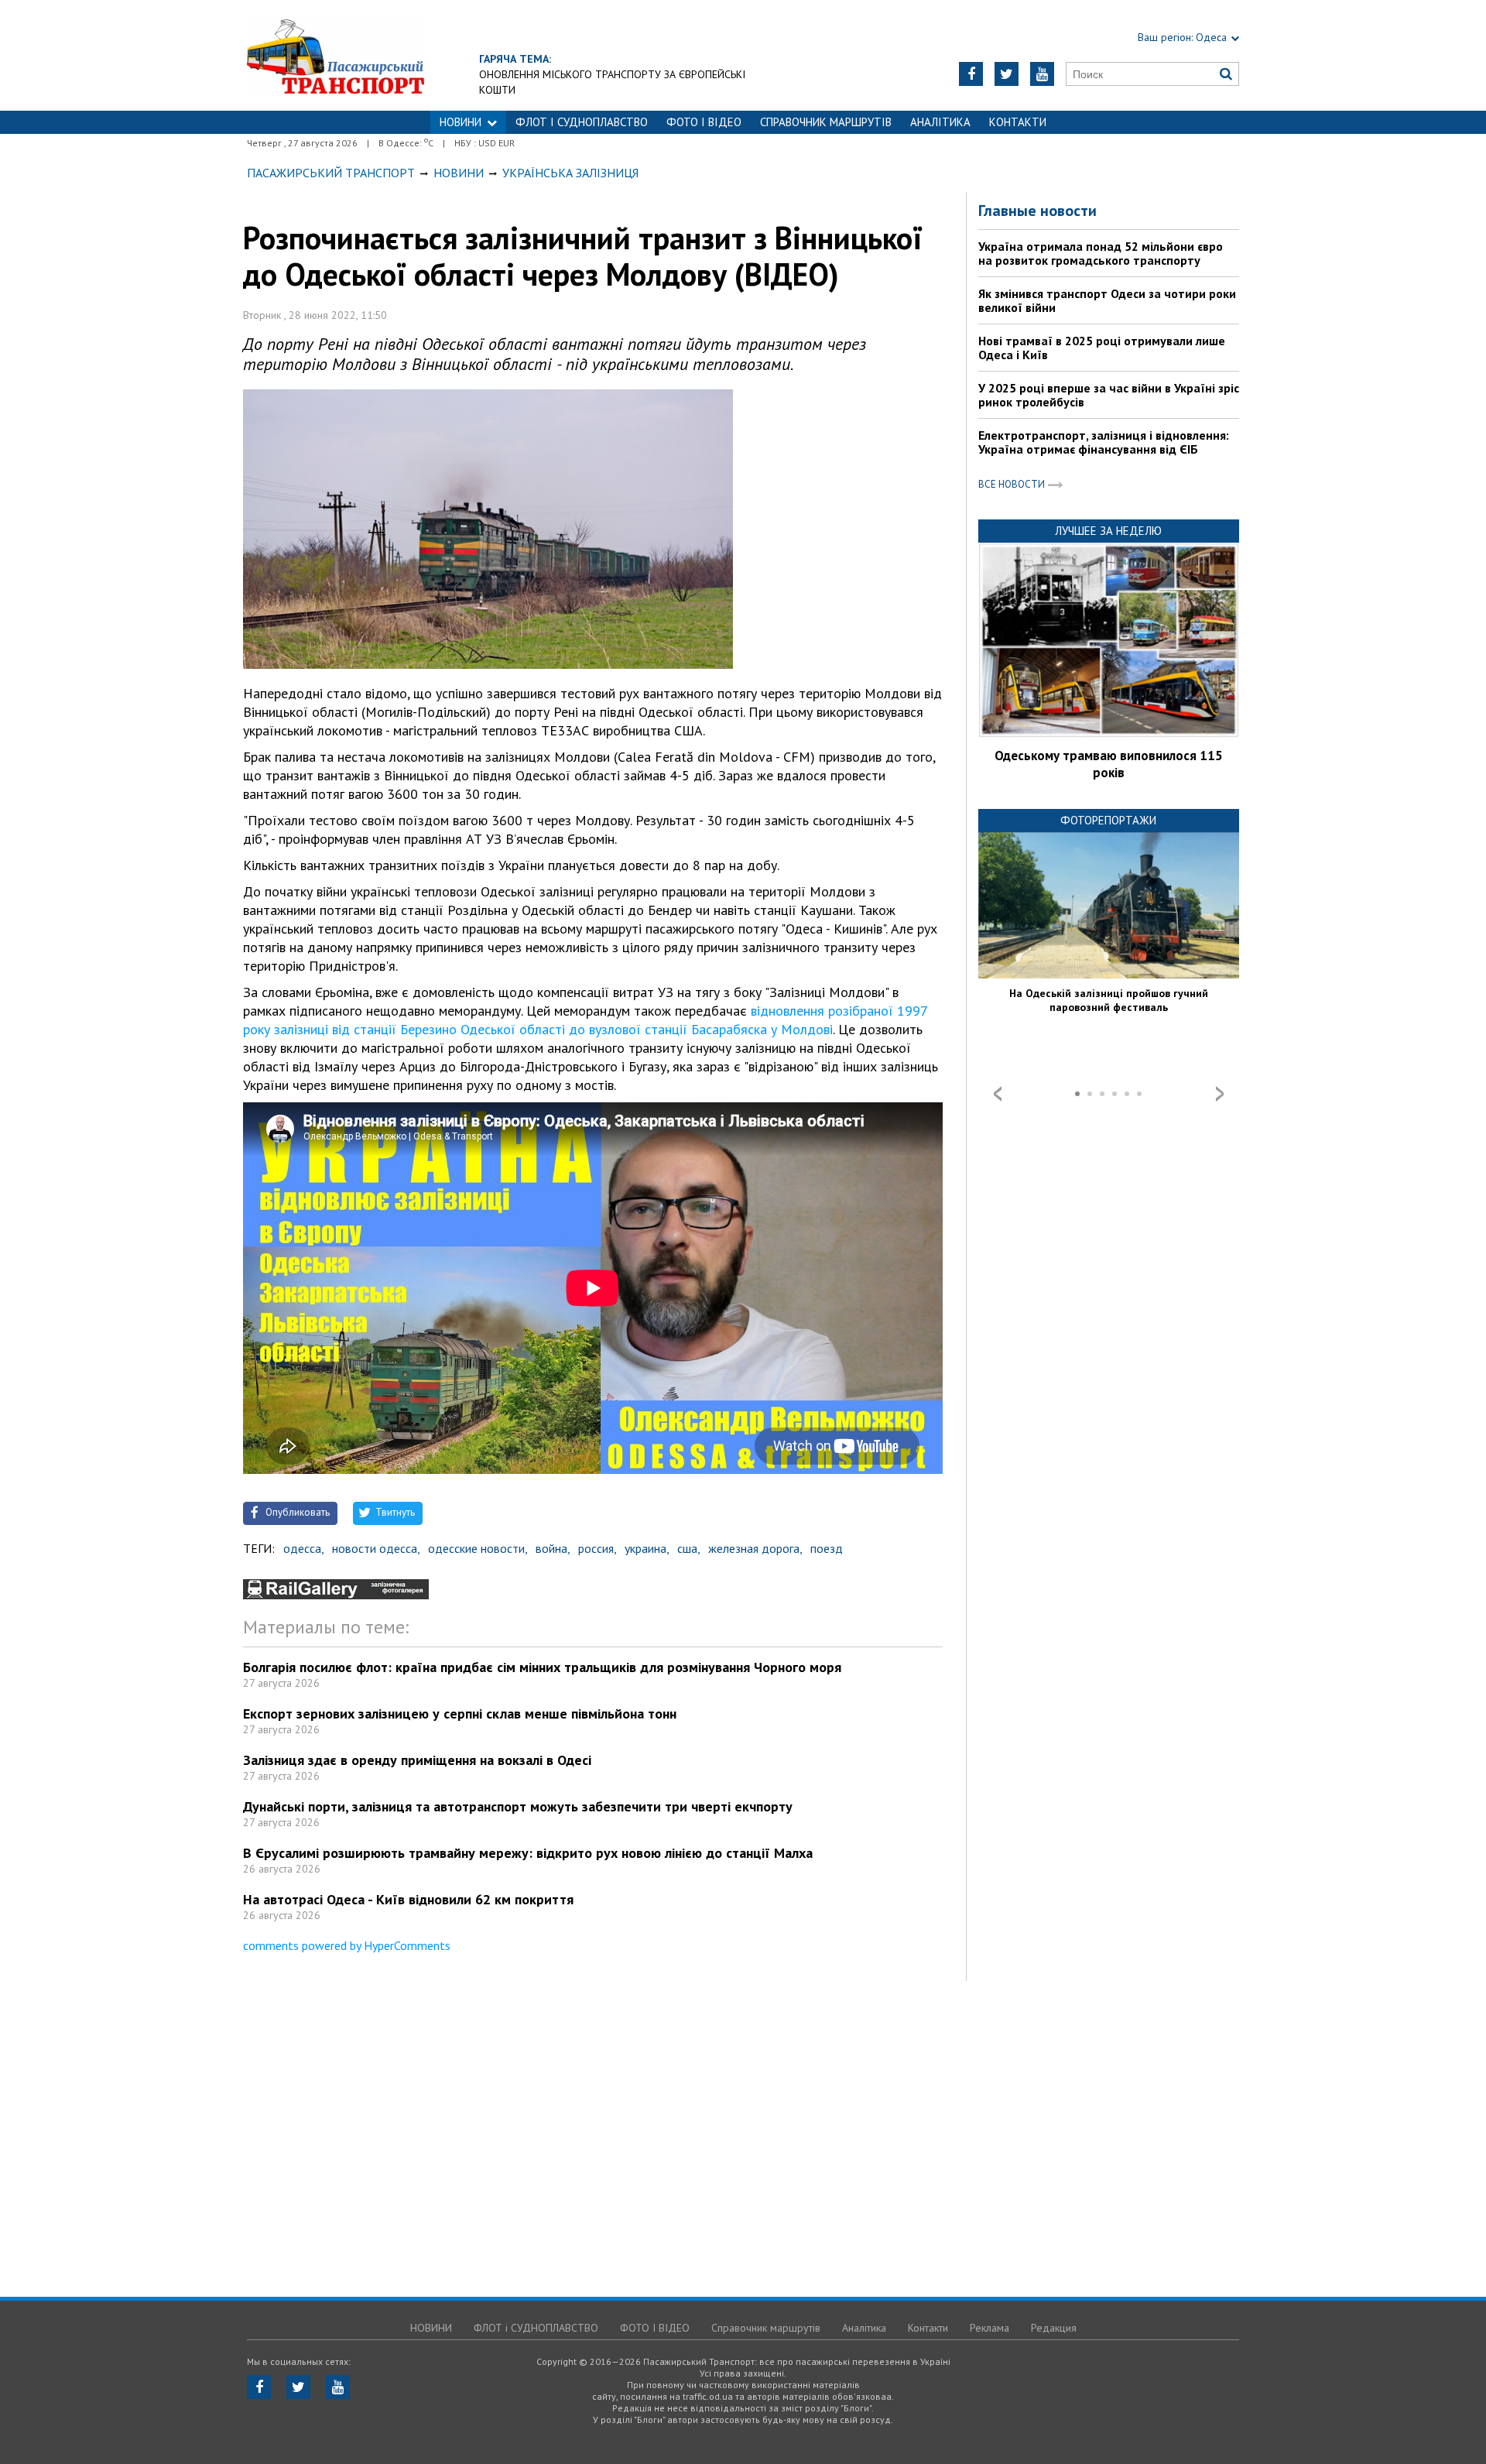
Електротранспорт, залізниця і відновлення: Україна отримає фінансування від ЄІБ (1104, 442)
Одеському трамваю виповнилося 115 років (1109, 764)
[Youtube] (1042, 74)
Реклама (990, 2328)
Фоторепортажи (1108, 820)
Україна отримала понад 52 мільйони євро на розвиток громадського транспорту (1101, 253)
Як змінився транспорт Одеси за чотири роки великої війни (1107, 300)
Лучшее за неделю (1108, 531)
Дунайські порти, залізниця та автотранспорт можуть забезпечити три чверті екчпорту (518, 1806)
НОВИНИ (461, 122)
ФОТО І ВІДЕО (704, 122)
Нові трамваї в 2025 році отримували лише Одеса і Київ (1102, 348)
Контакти (1018, 122)
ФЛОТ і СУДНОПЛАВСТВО (582, 122)
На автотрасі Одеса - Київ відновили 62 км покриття (408, 1899)
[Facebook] (971, 74)
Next (1220, 1094)
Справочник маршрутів (826, 122)
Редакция (1054, 2328)
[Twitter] (1007, 74)
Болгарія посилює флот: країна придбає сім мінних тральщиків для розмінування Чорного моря (542, 1667)
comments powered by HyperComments (347, 1945)
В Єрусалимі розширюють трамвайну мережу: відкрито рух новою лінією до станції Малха (528, 1853)
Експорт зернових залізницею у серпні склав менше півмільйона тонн (460, 1713)
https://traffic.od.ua (336, 55)
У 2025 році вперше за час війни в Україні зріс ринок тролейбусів (1109, 395)
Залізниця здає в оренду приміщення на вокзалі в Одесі (417, 1760)
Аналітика (940, 122)
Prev (998, 1094)
